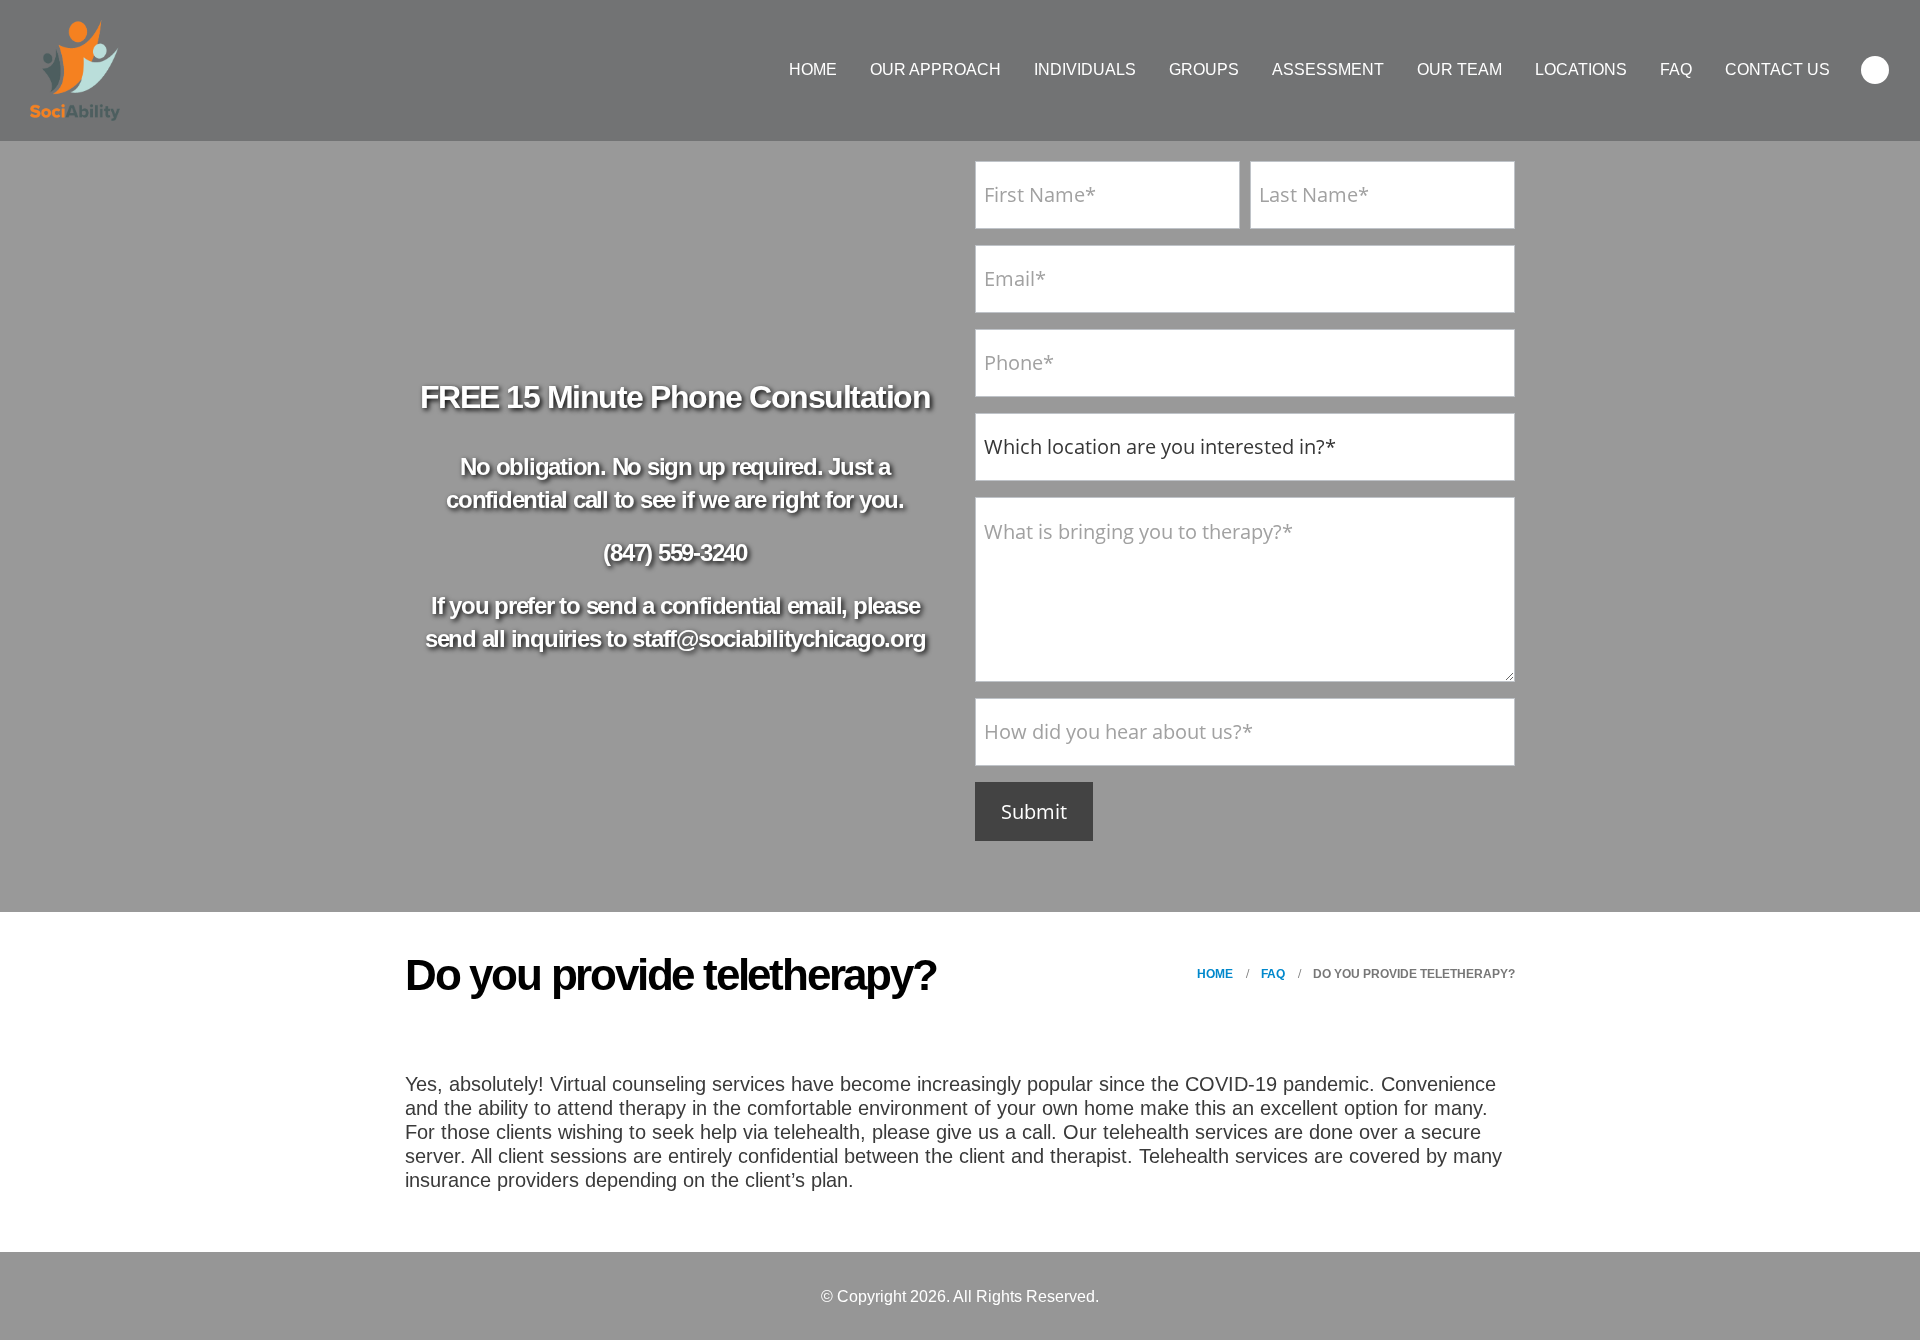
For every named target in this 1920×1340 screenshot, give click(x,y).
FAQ (1676, 69)
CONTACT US (1777, 69)
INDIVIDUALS (1085, 69)
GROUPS (1204, 69)
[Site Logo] (75, 70)
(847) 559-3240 (675, 552)
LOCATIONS (1581, 69)
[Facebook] (1875, 70)
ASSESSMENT (1328, 69)
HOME (813, 69)
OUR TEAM (1459, 69)
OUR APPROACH (935, 69)
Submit (1034, 811)
